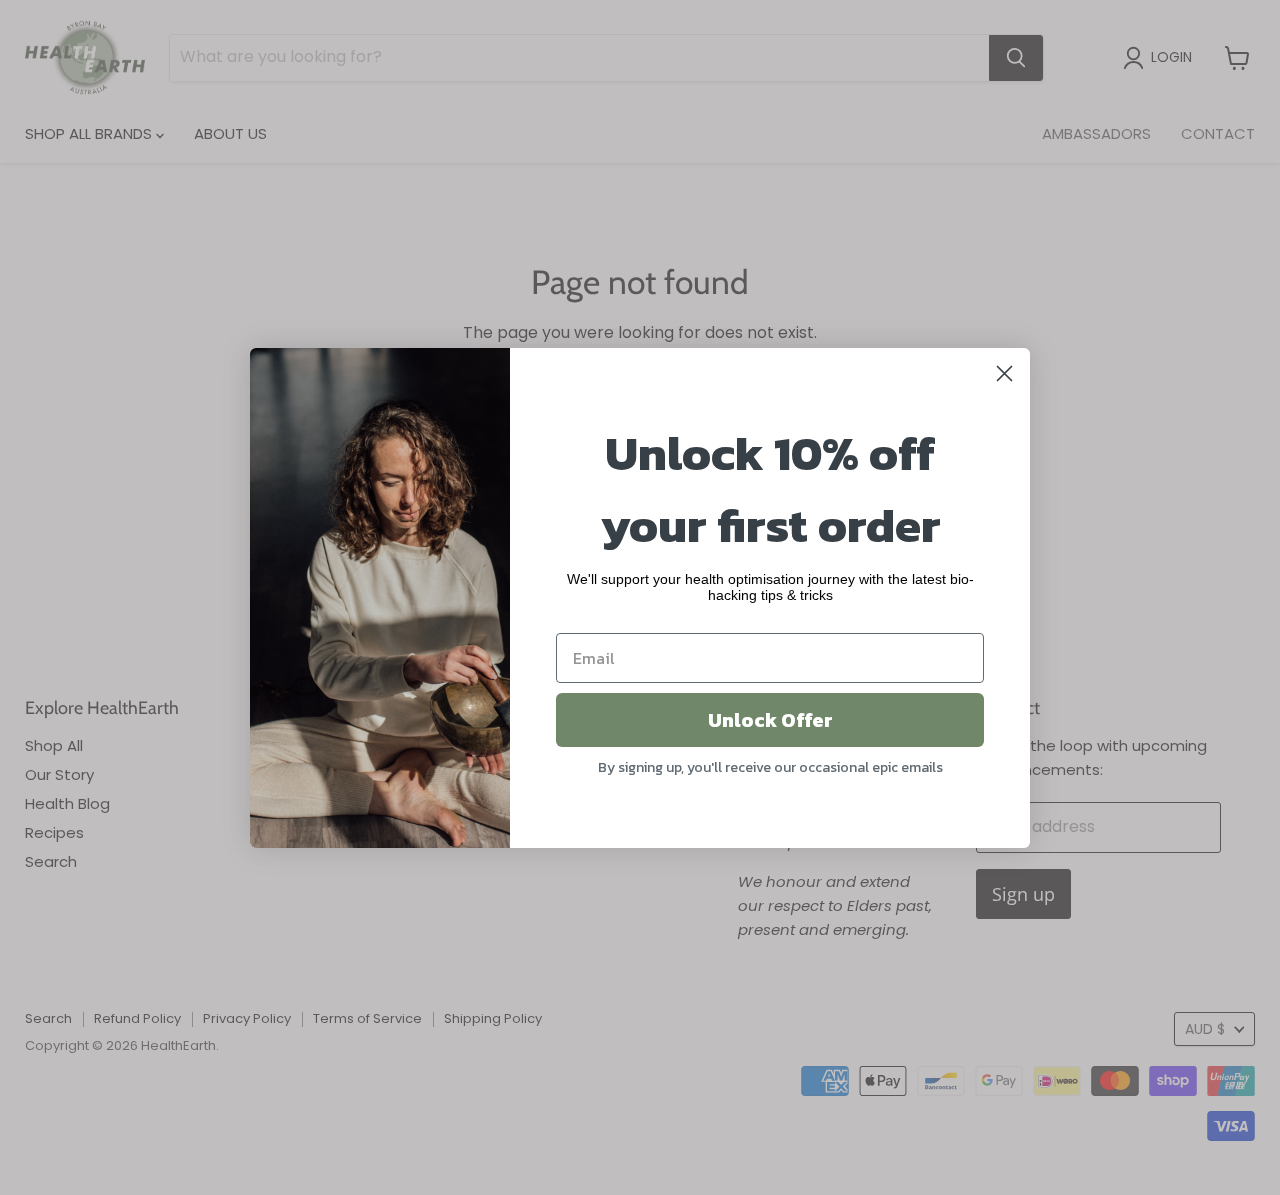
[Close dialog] (1004, 373)
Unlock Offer (770, 720)
